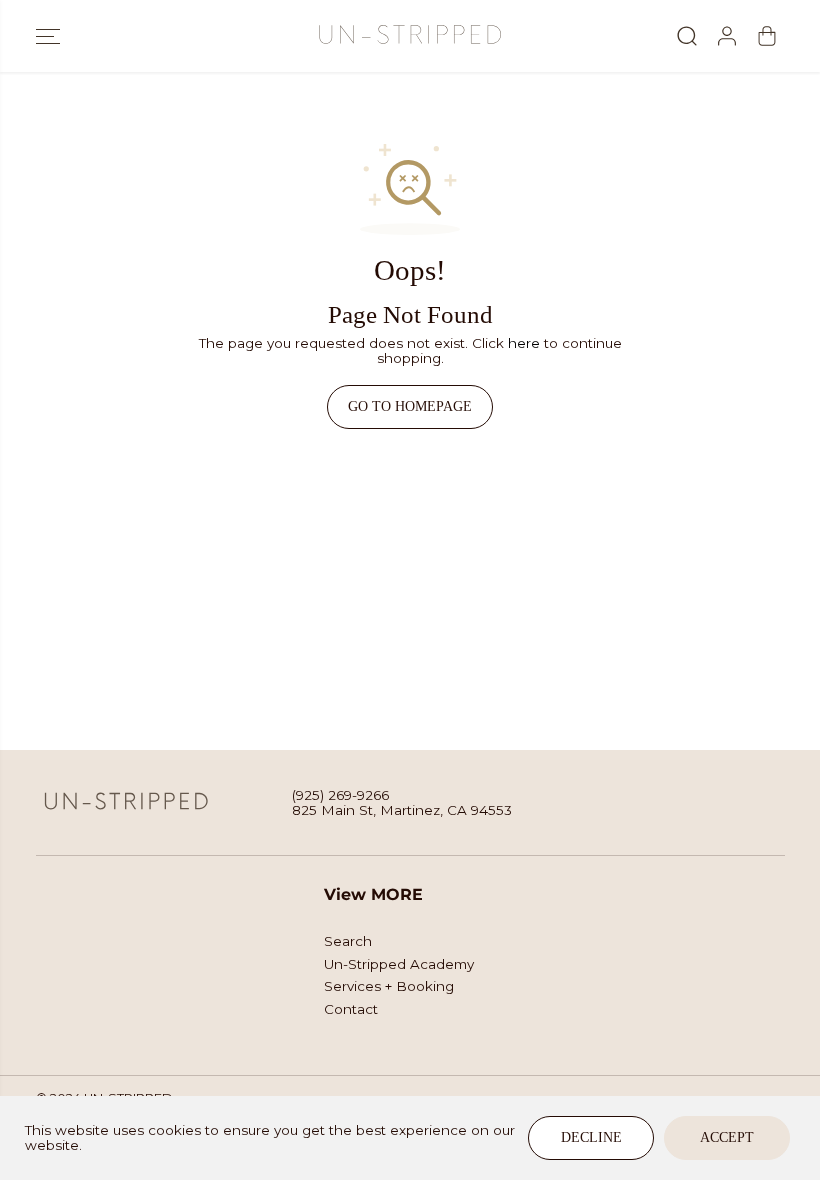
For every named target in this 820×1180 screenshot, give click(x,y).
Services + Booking (389, 986)
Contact (351, 1009)
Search (348, 941)
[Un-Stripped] (410, 36)
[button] (48, 36)
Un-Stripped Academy (399, 964)
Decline (591, 1137)
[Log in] (727, 36)
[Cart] (767, 36)
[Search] (687, 36)
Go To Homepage (410, 406)
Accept (727, 1137)
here (524, 343)
